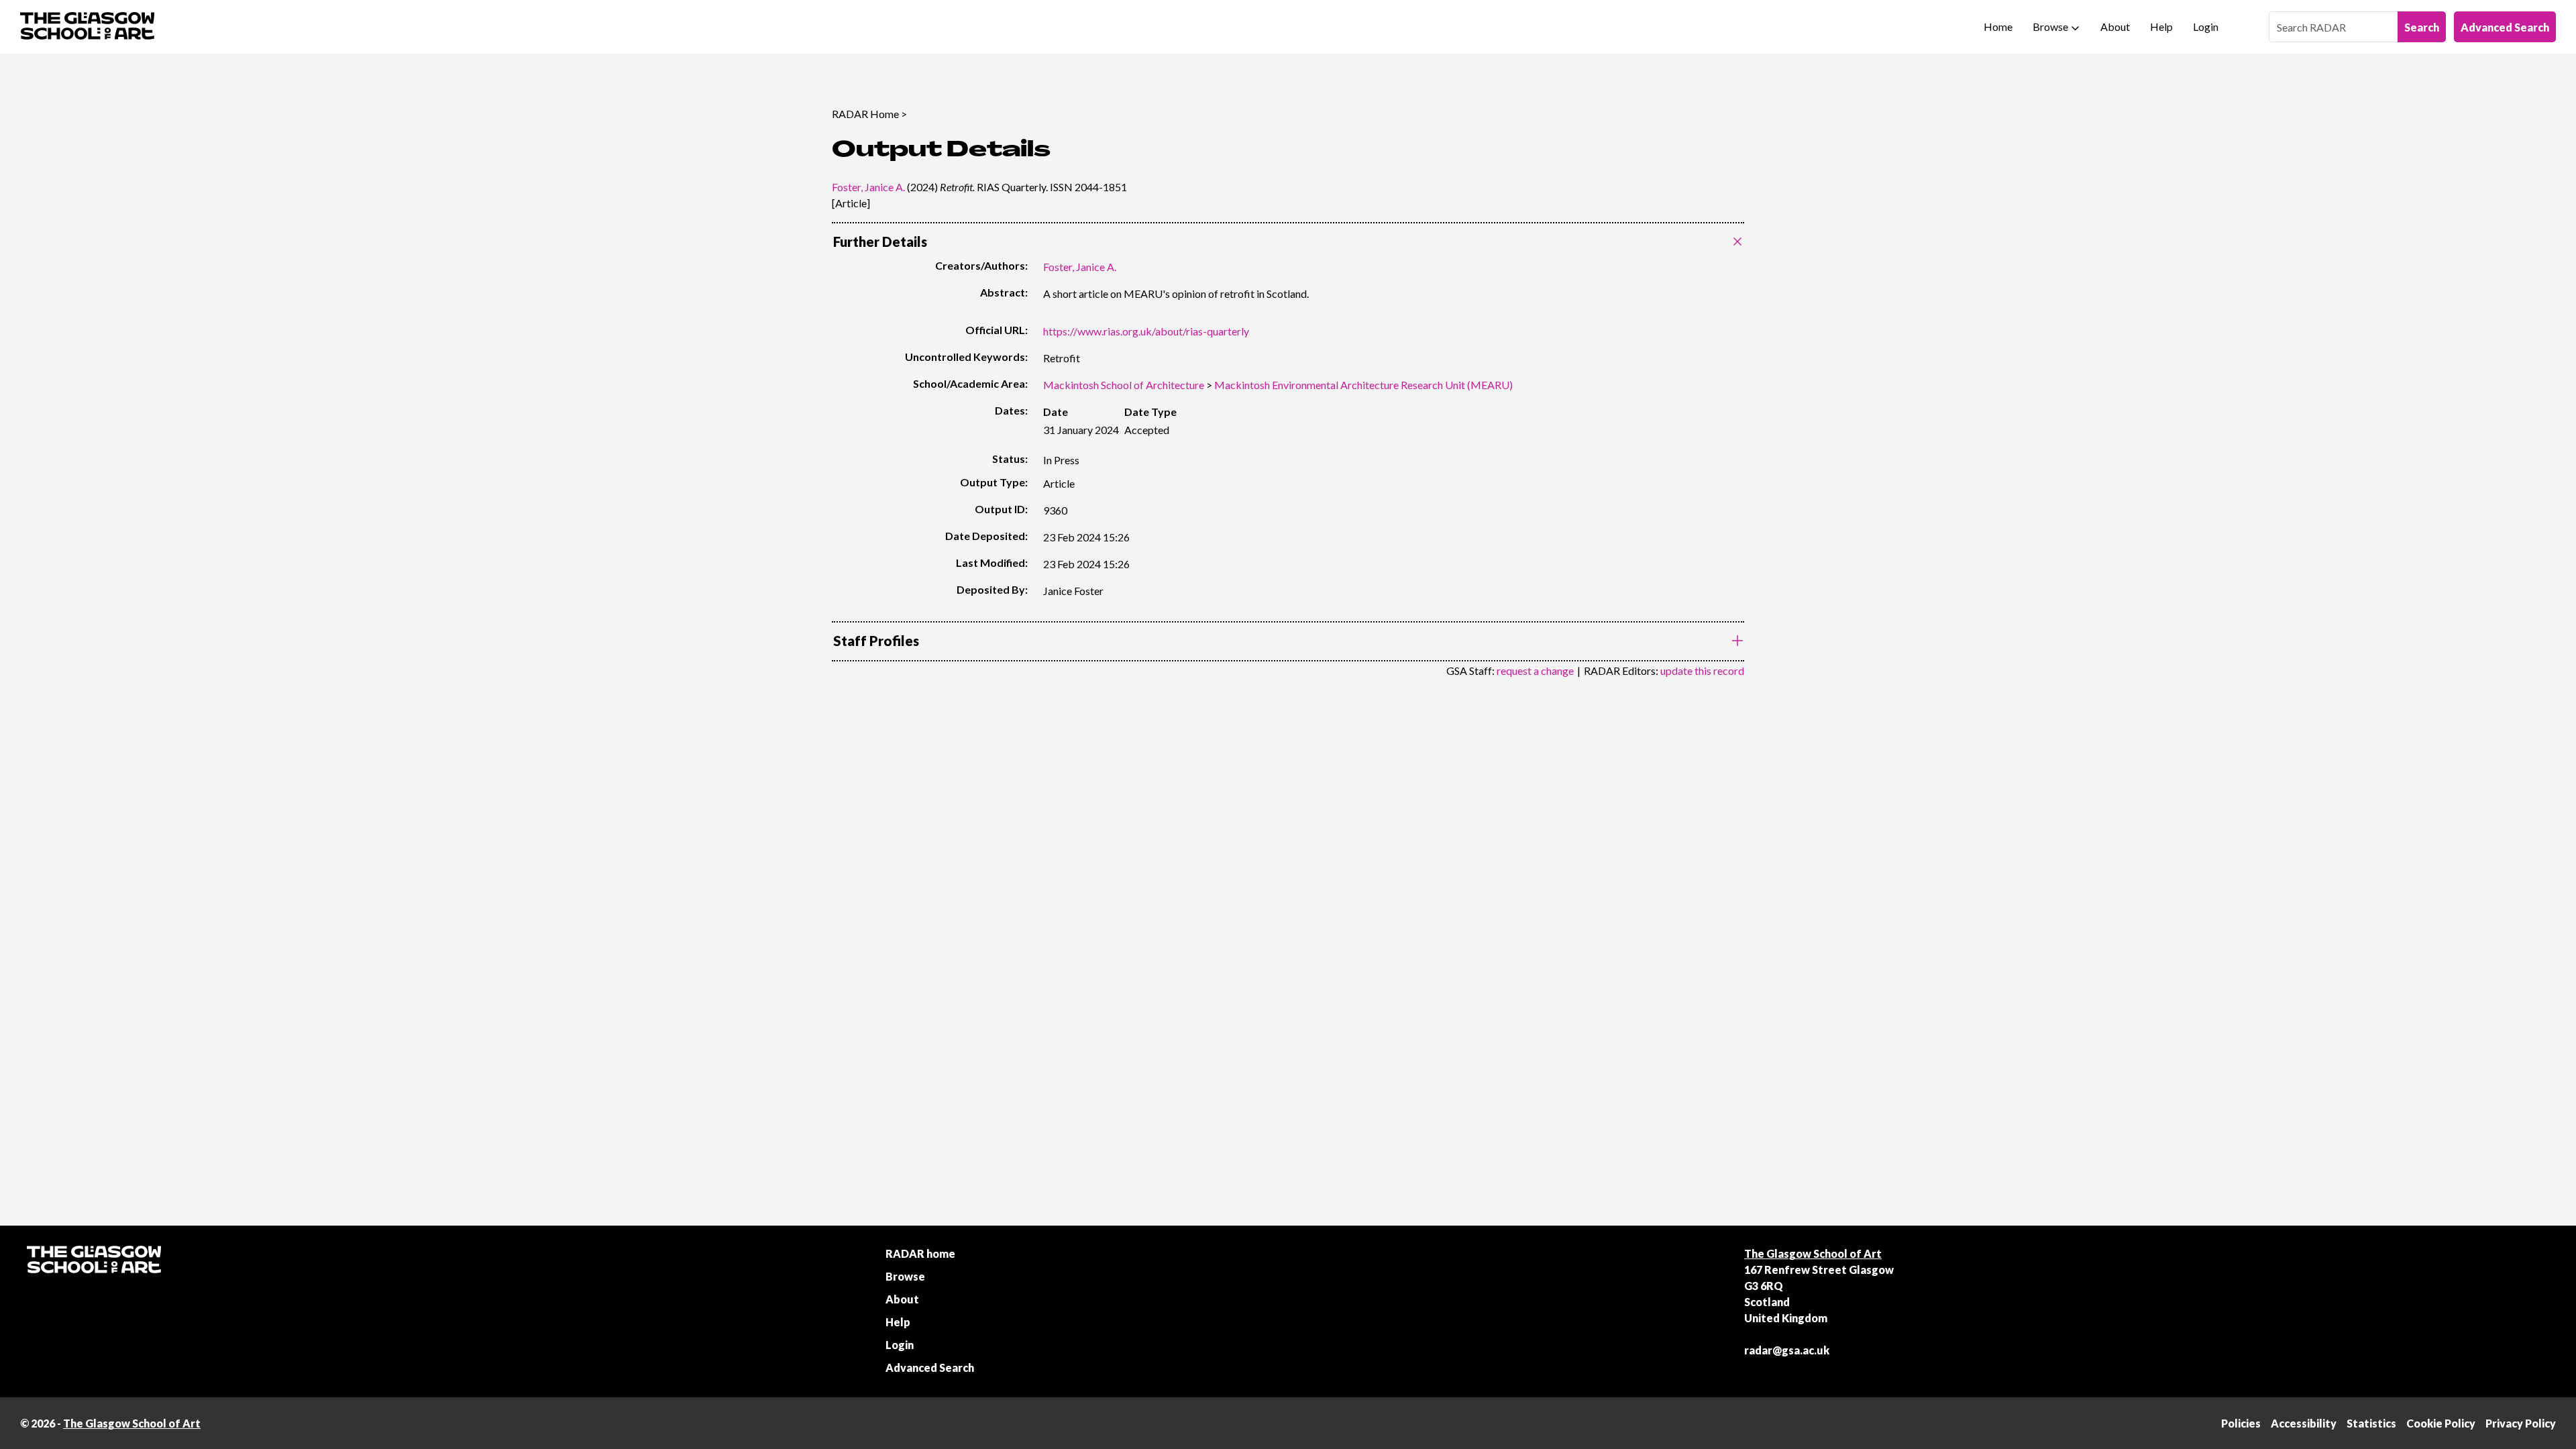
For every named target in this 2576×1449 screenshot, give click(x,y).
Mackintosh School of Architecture (1124, 385)
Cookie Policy (2441, 1423)
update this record (1702, 670)
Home (1998, 26)
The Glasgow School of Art (1813, 1253)
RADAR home (920, 1253)
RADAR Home (865, 114)
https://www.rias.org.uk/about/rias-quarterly (1146, 331)
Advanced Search (2505, 27)
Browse (2050, 26)
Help (2161, 26)
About (2115, 26)
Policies (2241, 1423)
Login (2206, 26)
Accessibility (2304, 1423)
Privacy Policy (2521, 1423)
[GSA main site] (87, 27)
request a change (1535, 670)
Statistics (2371, 1423)
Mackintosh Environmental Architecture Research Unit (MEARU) (1363, 385)
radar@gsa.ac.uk (1787, 1350)
